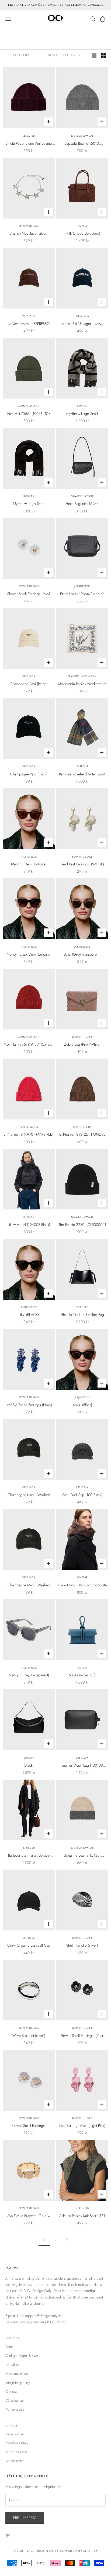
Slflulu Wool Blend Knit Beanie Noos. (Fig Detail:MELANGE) (29, 144)
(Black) (29, 1765)
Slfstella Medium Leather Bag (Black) (82, 1315)
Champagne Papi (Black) (29, 774)
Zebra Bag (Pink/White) (82, 1044)
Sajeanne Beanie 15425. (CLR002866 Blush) (82, 1856)
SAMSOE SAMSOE (82, 136)
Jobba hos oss (16, 2452)
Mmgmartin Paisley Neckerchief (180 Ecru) (82, 684)
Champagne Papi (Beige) (29, 684)
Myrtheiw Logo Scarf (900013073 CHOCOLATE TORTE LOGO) (29, 504)
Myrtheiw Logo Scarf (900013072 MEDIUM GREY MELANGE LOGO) (82, 414)
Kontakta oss (15, 2409)
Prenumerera (25, 2518)
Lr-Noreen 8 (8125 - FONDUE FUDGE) (82, 1135)
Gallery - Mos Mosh (82, 676)
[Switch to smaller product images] (103, 55)
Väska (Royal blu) (82, 1675)
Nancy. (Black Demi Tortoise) (29, 954)
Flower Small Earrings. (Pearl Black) (82, 2036)
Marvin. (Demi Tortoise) (29, 864)
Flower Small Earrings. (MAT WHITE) (29, 594)
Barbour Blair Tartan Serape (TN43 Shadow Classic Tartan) (29, 1856)
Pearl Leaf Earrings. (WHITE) (82, 864)
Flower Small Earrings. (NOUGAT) (29, 2126)
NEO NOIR (82, 2208)
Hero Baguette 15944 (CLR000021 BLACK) (82, 504)
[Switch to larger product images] (94, 55)
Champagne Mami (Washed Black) (29, 1495)
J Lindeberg (82, 586)
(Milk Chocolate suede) (82, 233)
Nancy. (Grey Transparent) (29, 1675)
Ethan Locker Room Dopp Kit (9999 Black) (82, 594)
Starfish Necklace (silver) (29, 233)
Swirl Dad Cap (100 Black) (82, 1495)
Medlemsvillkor (17, 2373)
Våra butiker (15, 2400)
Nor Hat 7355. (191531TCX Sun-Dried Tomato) (29, 1045)
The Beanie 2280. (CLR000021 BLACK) (82, 1225)
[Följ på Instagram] (8, 2536)
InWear (82, 406)
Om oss (11, 2391)
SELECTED (29, 136)
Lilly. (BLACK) (29, 1315)
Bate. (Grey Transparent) (82, 954)
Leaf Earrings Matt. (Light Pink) (82, 2126)
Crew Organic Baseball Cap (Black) (29, 1946)
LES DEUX (82, 1487)
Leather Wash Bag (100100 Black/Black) (82, 1766)
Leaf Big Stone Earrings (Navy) (29, 1405)
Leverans (12, 2338)
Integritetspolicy (18, 2383)
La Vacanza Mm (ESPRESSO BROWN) (29, 324)
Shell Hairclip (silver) (82, 1945)
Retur (9, 2347)
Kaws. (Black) (82, 1405)
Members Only (17, 2443)
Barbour (82, 766)
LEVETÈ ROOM (29, 1127)
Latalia (82, 226)
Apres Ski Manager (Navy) (82, 324)
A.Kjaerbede (29, 857)
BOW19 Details (29, 226)
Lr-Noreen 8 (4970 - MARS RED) (29, 1134)
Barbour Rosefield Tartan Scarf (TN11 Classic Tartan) (82, 774)
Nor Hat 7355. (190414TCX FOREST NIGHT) (29, 414)
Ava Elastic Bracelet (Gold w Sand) (29, 2216)
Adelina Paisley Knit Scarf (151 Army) (82, 2216)
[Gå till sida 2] (67, 2240)
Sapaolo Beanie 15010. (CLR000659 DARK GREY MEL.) (82, 144)
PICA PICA (29, 316)
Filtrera (21, 55)
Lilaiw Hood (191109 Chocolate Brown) (82, 1585)
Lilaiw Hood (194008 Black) (29, 1225)
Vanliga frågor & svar (22, 2356)
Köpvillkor (13, 2364)
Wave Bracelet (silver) (29, 2036)
